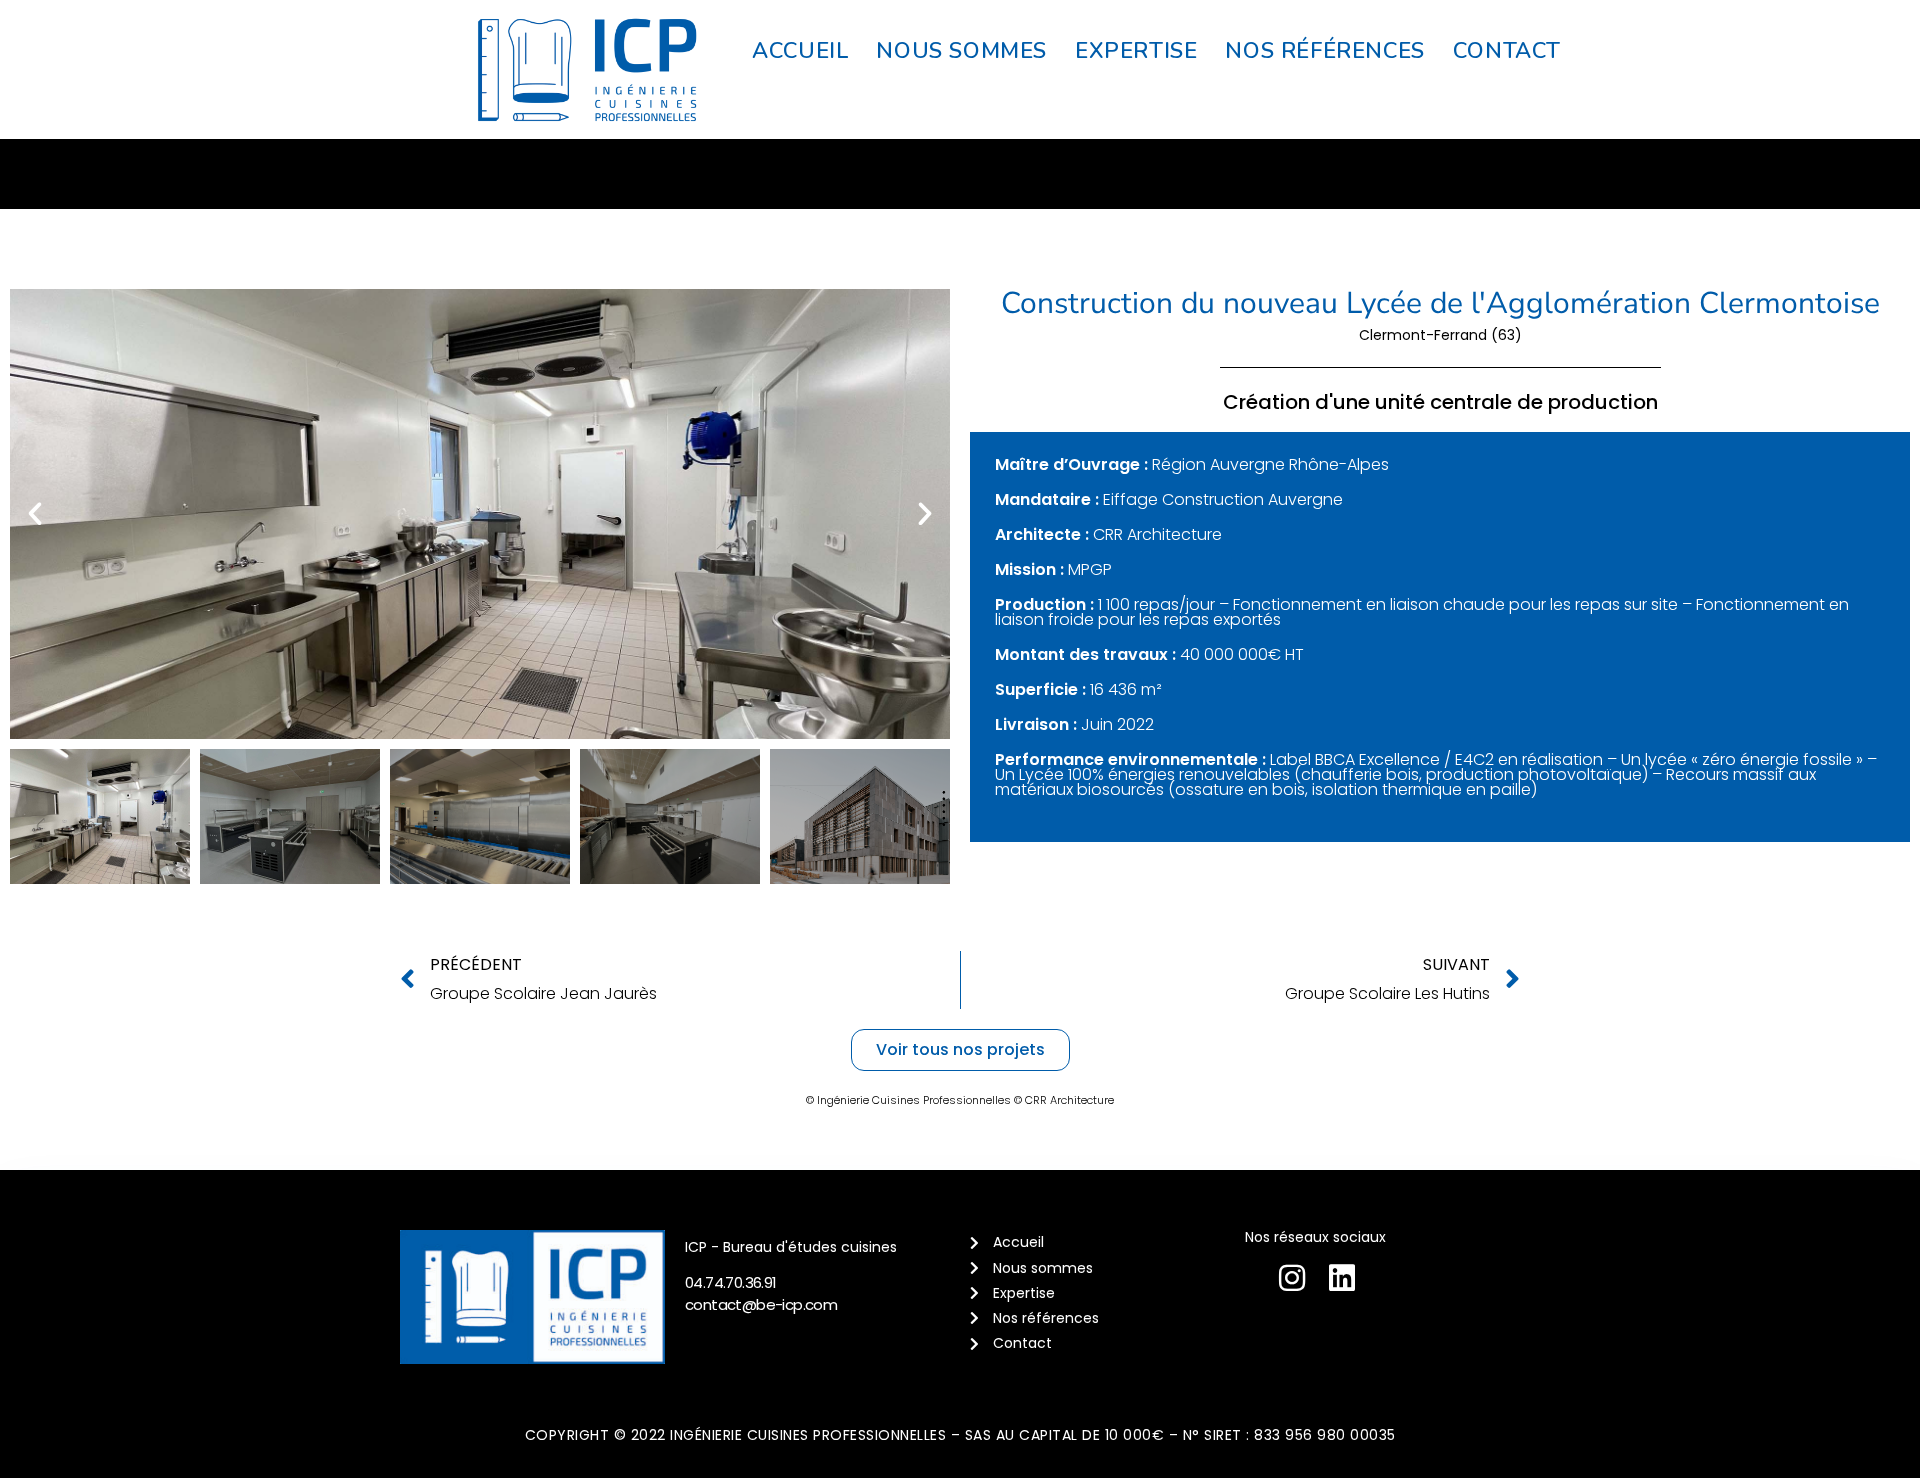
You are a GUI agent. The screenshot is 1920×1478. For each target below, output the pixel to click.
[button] (35, 514)
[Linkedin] (1342, 1278)
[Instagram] (1292, 1278)
